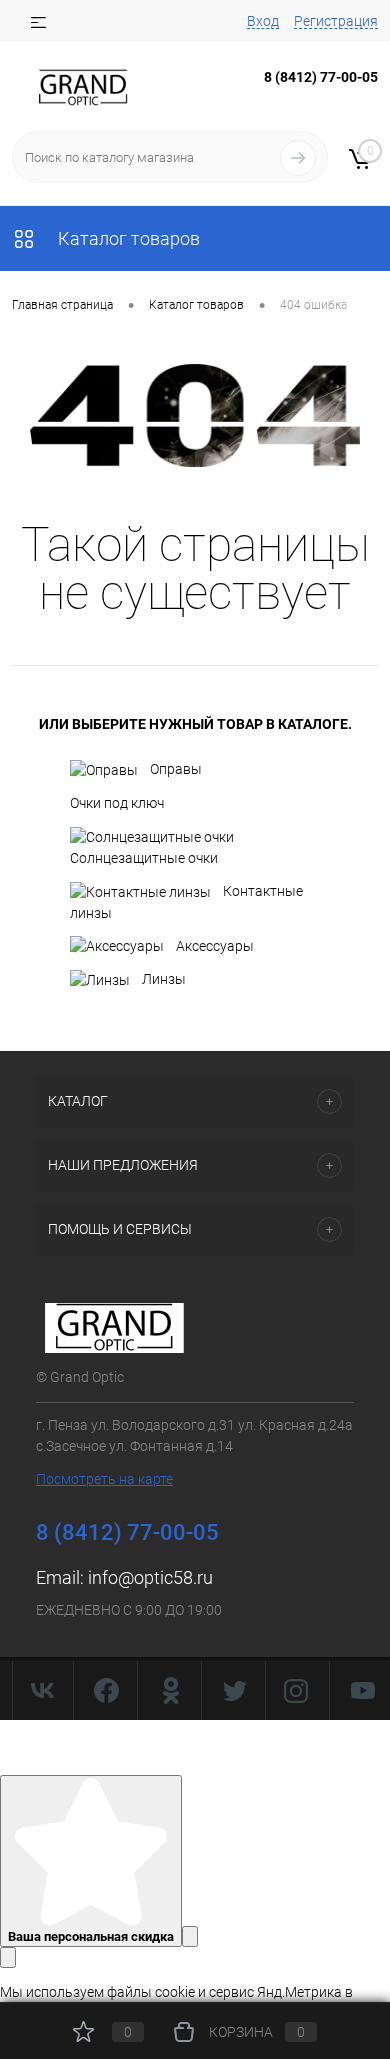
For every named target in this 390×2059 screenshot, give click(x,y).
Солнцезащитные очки (144, 858)
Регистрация (336, 21)
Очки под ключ (117, 803)
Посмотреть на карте (104, 1479)
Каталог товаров (127, 238)
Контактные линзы (186, 902)
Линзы (164, 979)
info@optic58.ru (150, 1577)
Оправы (176, 769)
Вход (263, 21)
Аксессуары (215, 946)
